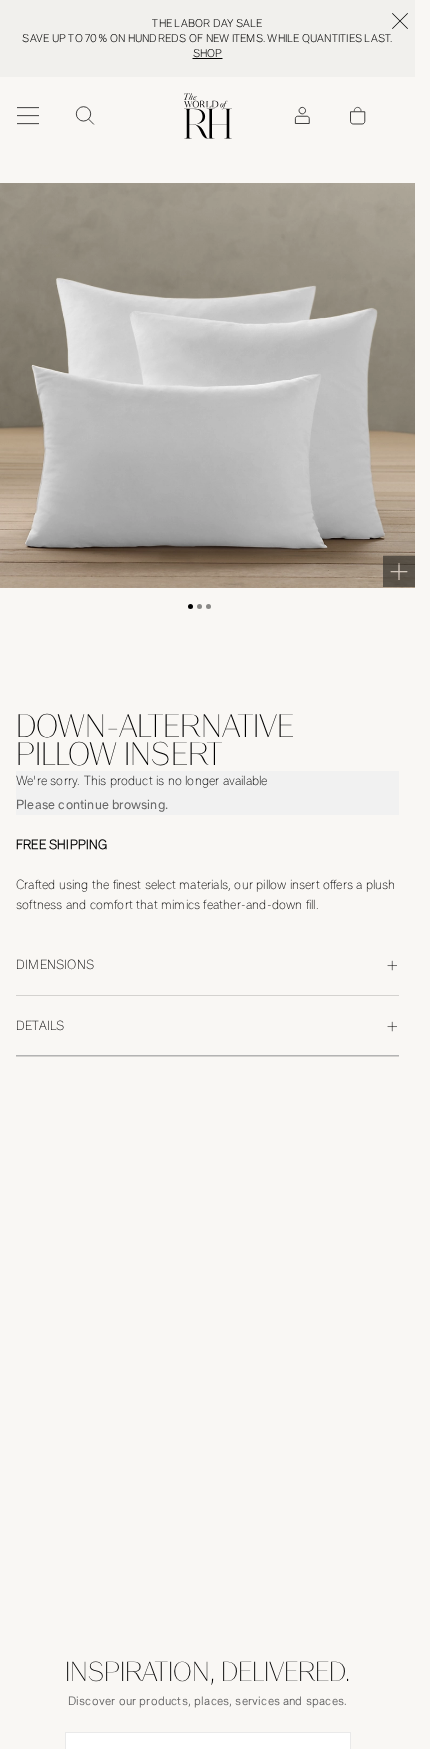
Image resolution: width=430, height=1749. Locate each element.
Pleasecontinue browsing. (92, 804)
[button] (190, 606)
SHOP (208, 53)
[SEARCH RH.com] (84, 116)
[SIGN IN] (302, 116)
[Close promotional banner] (400, 21)
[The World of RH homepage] (208, 116)
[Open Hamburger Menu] (28, 116)
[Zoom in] (399, 571)
